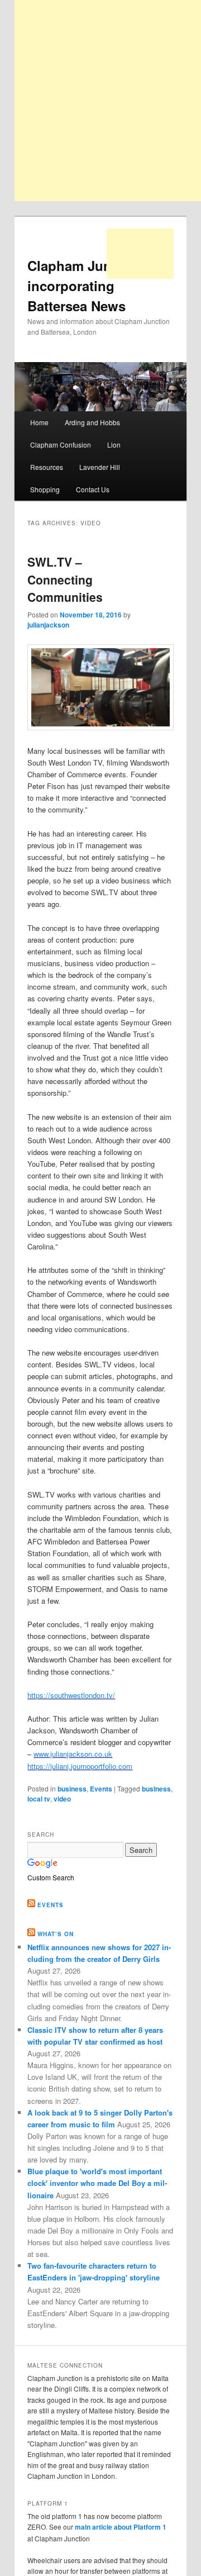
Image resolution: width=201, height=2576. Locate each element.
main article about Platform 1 (121, 2527)
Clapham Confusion (61, 445)
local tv (39, 1799)
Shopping (45, 489)
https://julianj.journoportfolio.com (80, 1766)
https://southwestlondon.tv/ (71, 1695)
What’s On (56, 1934)
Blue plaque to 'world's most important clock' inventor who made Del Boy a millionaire (97, 2183)
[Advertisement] (140, 254)
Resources (47, 467)
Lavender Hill (100, 467)
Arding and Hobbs (92, 422)
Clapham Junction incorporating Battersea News (86, 286)
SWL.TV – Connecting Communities (65, 579)
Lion (114, 445)
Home (39, 422)
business (72, 1789)
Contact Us (93, 489)
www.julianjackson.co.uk (73, 1754)
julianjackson (48, 625)
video (62, 1799)
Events (101, 1789)
